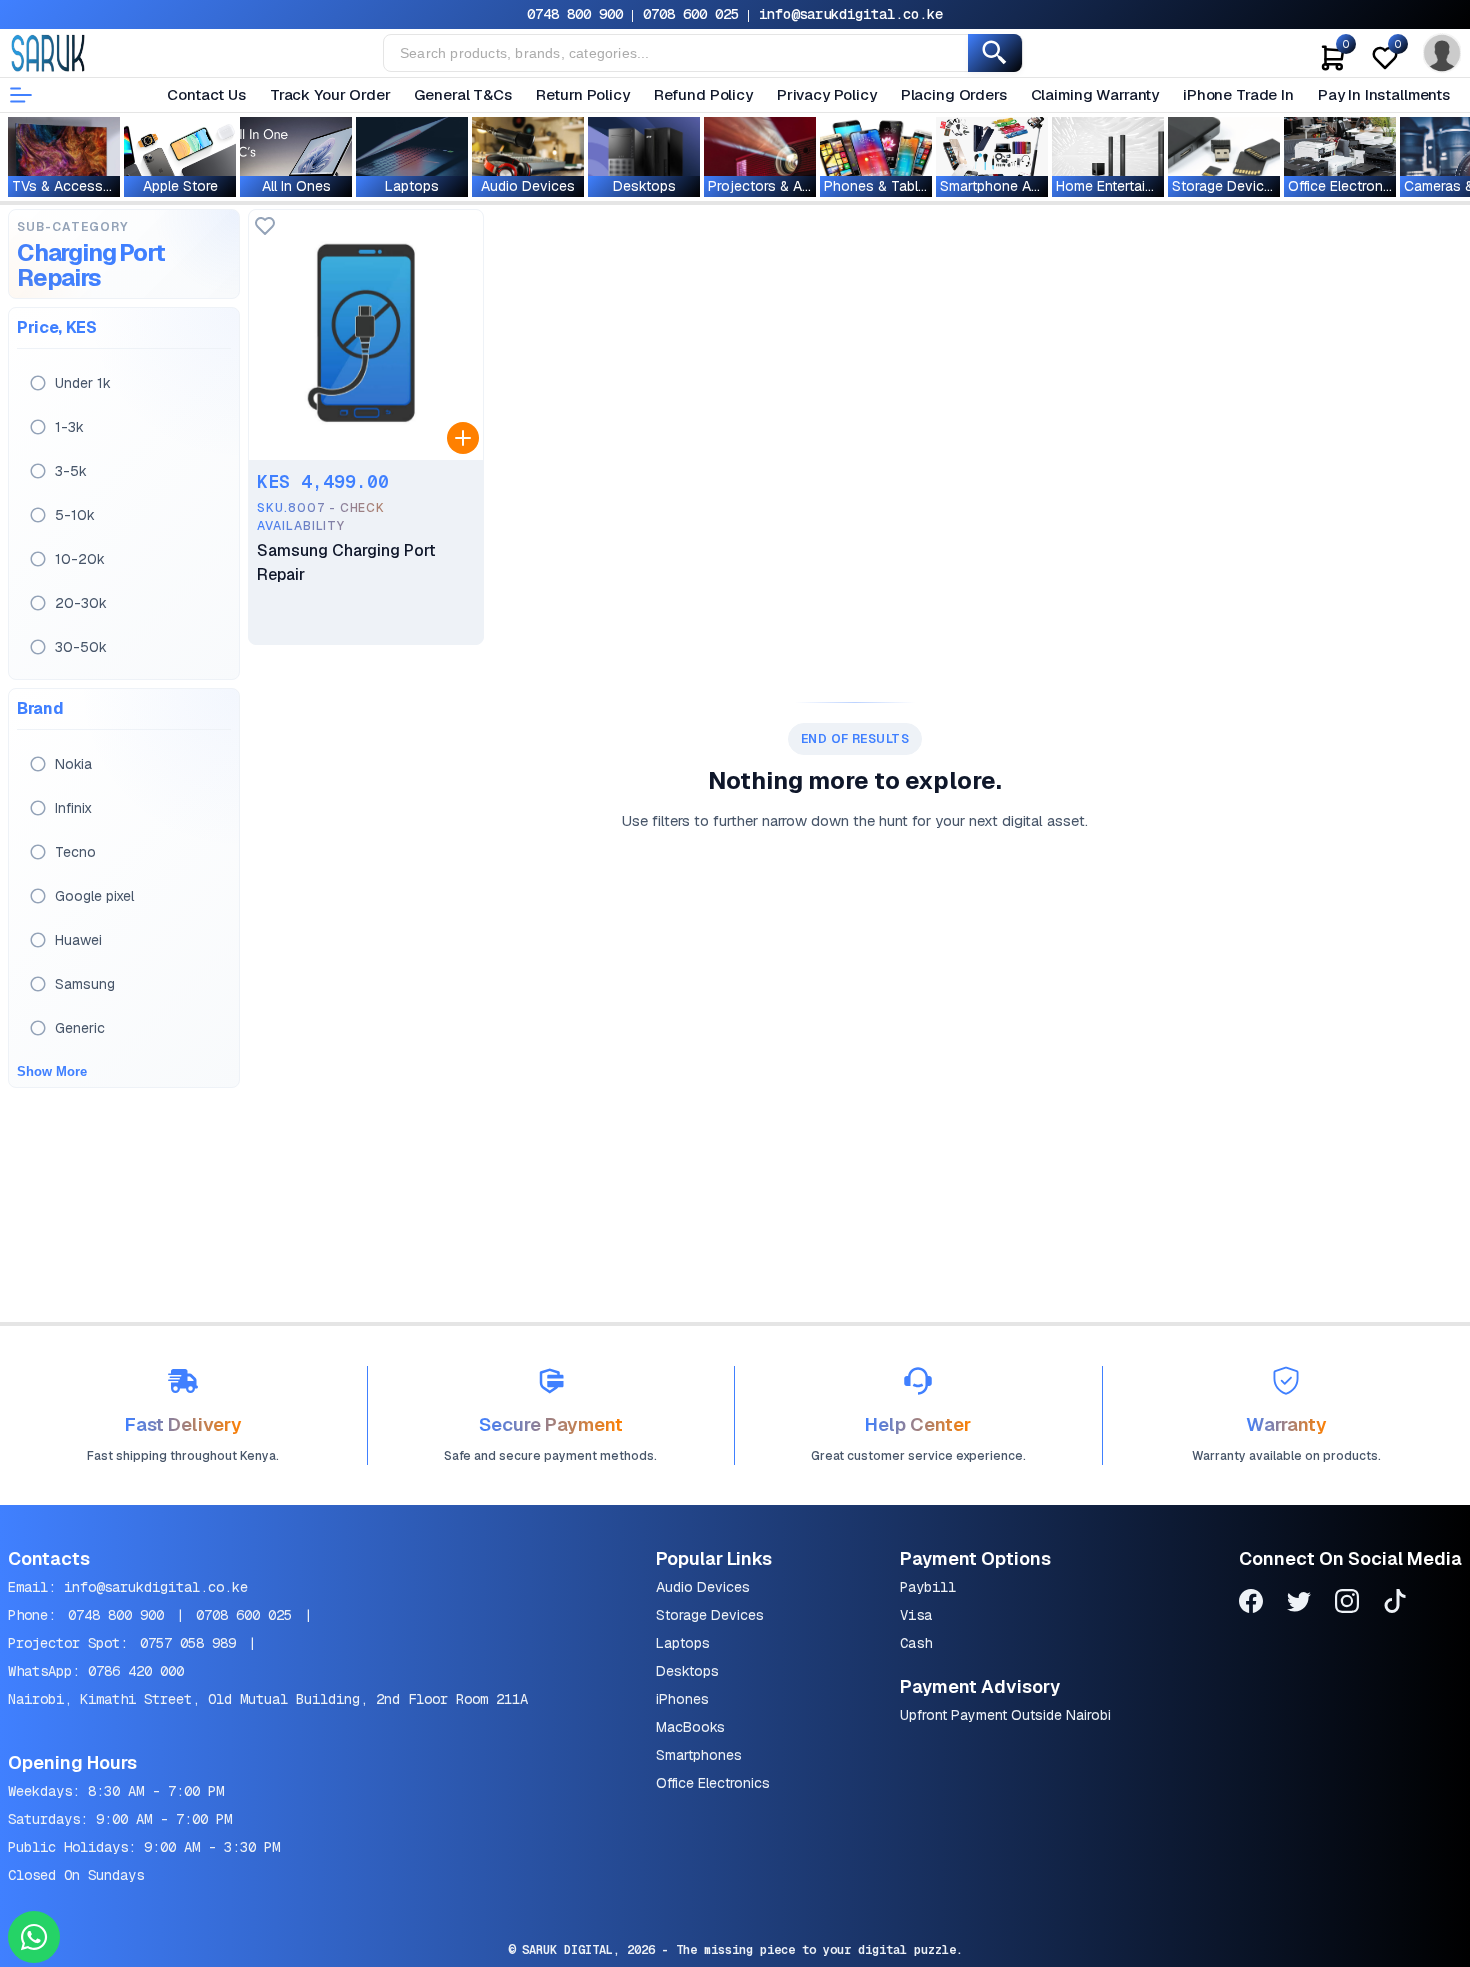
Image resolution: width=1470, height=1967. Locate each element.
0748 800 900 (575, 14)
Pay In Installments (1384, 94)
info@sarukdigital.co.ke (851, 14)
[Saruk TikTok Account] (1395, 1604)
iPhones (682, 1699)
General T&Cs (462, 94)
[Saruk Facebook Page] (1251, 1604)
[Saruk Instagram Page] (1347, 1604)
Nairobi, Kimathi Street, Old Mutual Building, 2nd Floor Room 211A (268, 1699)
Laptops (683, 1643)
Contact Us (206, 94)
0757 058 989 (188, 1643)
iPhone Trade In (1238, 94)
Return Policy (583, 94)
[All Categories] (21, 95)
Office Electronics (713, 1783)
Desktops (687, 1671)
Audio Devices (703, 1587)
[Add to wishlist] (265, 227)
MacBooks (690, 1727)
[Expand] (463, 438)
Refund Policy (703, 94)
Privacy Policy (827, 94)
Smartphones (699, 1755)
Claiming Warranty (1095, 94)
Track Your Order (330, 94)
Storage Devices (710, 1615)
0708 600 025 (691, 14)
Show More (52, 1071)
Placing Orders (954, 94)
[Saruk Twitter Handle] (1299, 1604)
